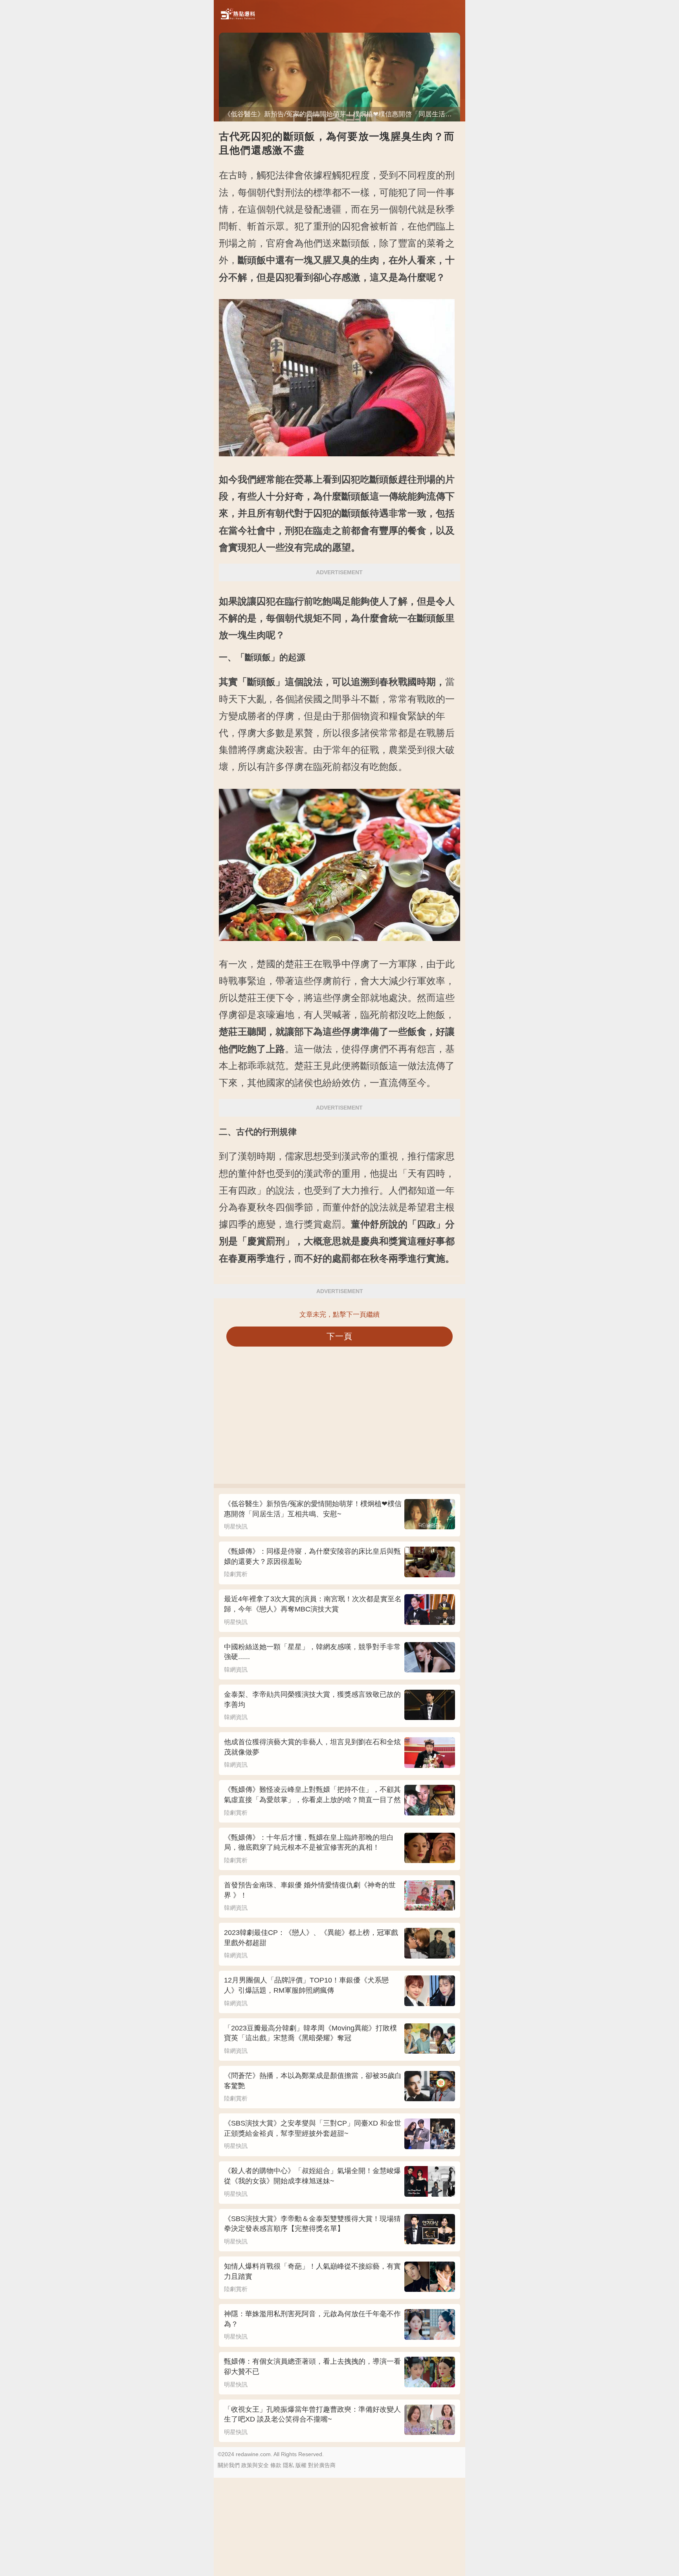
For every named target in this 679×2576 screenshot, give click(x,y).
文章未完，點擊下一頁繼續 (339, 1315)
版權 (301, 2465)
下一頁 (340, 1336)
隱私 (288, 2465)
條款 (276, 2465)
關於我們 (229, 2465)
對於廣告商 (322, 2465)
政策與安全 (255, 2465)
